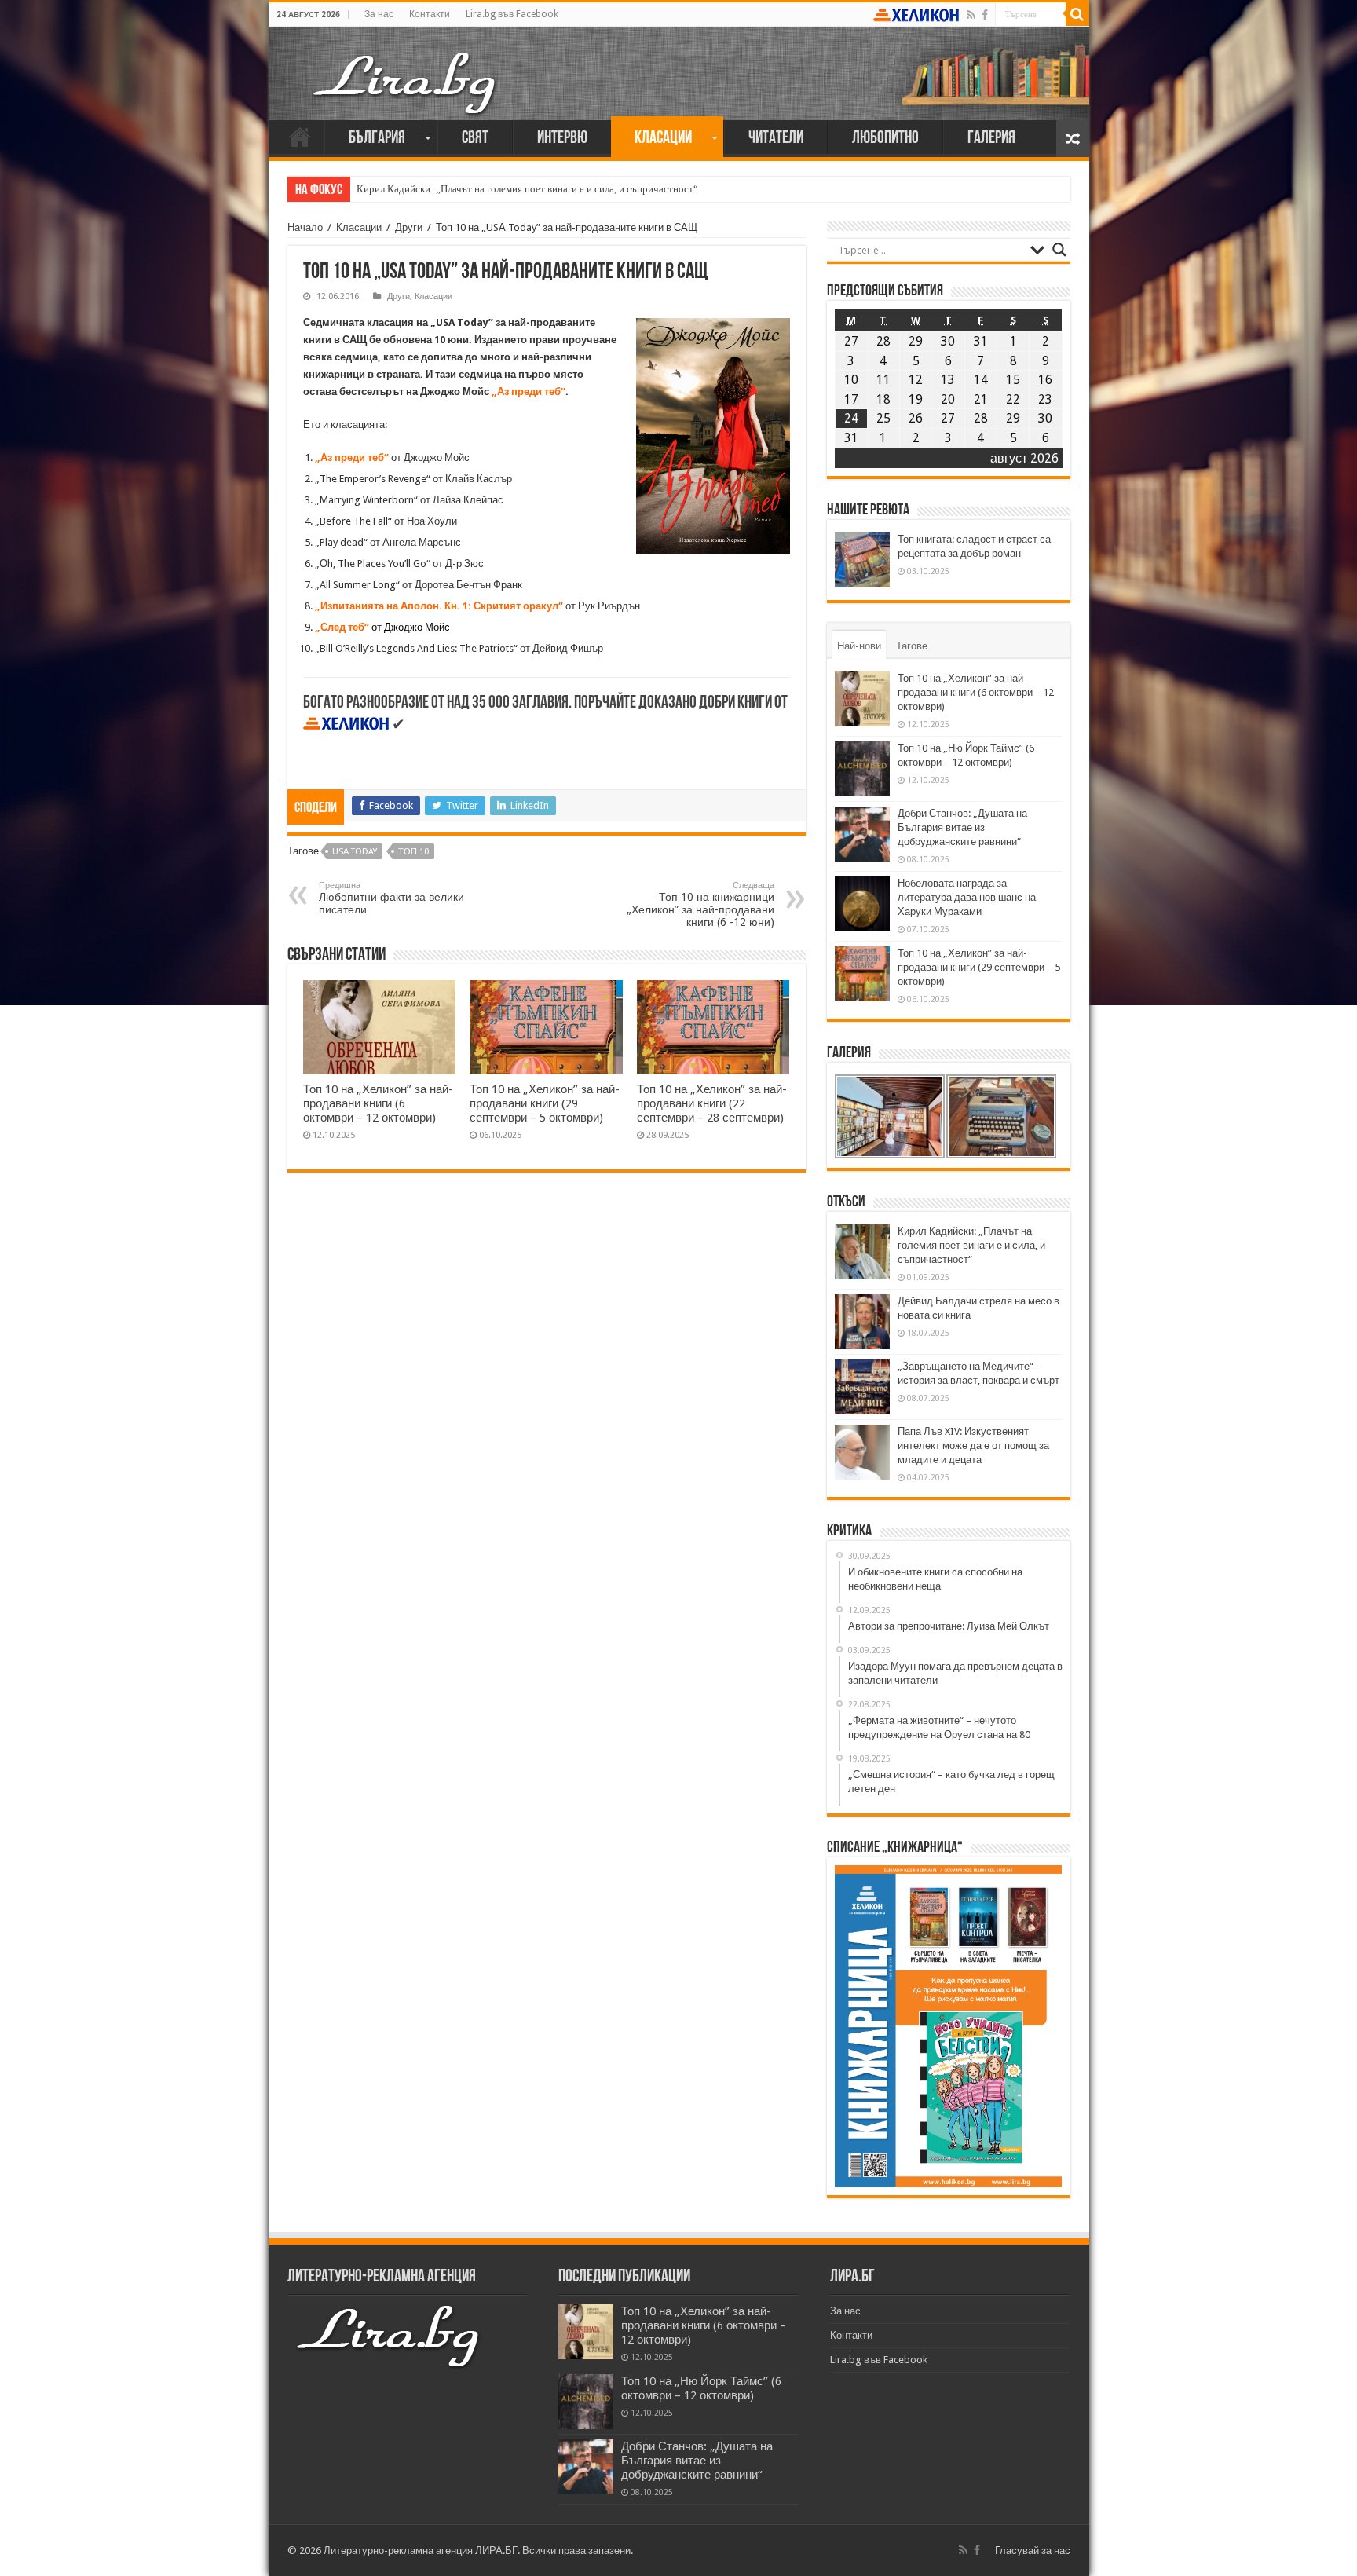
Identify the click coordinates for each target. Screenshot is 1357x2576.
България (377, 139)
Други (409, 227)
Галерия (991, 139)
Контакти (430, 14)
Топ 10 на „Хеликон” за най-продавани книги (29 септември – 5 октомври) (545, 1103)
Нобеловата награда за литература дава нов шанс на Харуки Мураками (967, 897)
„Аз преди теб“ (529, 392)
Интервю (562, 139)
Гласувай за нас (1033, 2550)
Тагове (912, 646)
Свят (475, 139)
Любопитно (885, 139)
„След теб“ (342, 627)
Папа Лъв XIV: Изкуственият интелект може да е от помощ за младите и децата (973, 1445)
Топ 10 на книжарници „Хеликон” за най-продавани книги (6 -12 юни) (700, 904)
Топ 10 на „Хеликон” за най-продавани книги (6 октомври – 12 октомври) (378, 1103)
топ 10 (413, 852)
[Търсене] (1077, 14)
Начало (300, 137)
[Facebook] (985, 15)
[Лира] (406, 67)
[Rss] (971, 15)
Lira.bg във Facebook (512, 14)
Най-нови (859, 646)
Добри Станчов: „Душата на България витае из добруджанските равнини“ (962, 827)
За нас (379, 14)
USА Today (355, 852)
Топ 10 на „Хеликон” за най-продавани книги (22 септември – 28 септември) (712, 1103)
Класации (663, 139)
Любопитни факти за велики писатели (391, 898)
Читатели (776, 139)
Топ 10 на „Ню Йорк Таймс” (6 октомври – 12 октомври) (701, 2388)
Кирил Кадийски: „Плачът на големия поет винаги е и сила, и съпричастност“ (527, 189)
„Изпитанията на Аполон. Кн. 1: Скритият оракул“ (439, 606)
